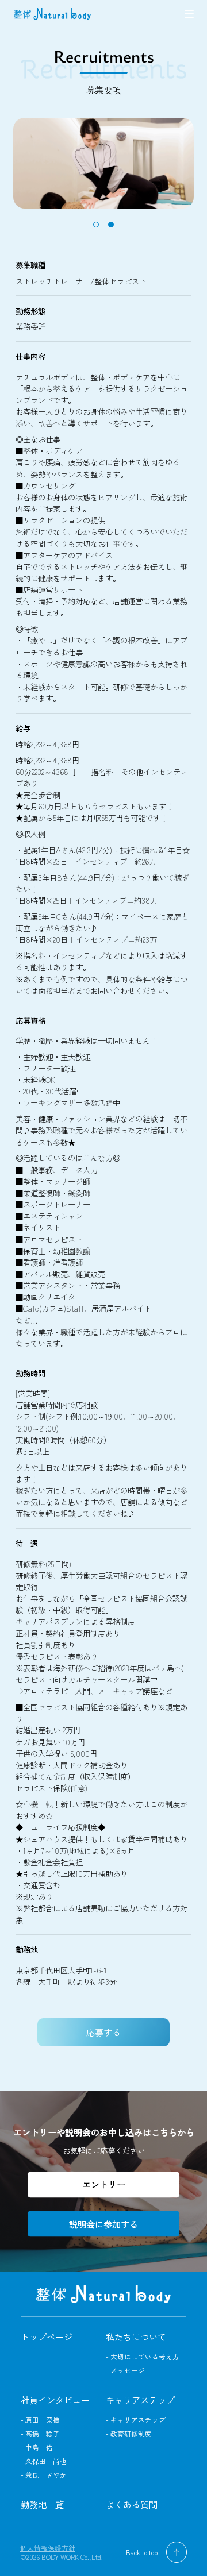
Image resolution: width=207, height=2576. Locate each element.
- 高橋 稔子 (40, 2434)
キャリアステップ (140, 2400)
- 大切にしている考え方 (143, 2357)
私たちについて (136, 2336)
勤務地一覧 (42, 2504)
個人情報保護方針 (48, 2548)
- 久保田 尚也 (44, 2461)
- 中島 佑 (37, 2447)
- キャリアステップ (136, 2420)
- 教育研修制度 (129, 2434)
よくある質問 (132, 2504)
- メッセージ (125, 2370)
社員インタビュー (55, 2400)
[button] (96, 225)
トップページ (47, 2336)
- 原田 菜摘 (40, 2420)
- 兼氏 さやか (44, 2475)
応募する (103, 2032)
